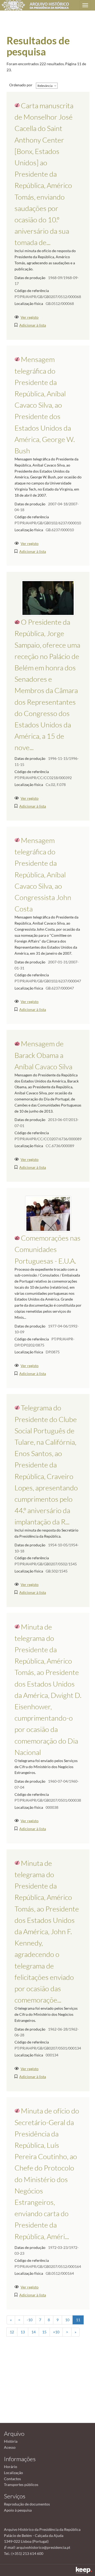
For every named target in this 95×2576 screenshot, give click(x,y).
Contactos (12, 2479)
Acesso (10, 2447)
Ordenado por (21, 85)
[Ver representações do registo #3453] (48, 1214)
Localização (13, 2473)
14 (34, 2332)
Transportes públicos (21, 2485)
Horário (11, 2467)
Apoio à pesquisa (18, 2510)
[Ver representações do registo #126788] (48, 598)
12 (12, 2332)
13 (23, 2332)
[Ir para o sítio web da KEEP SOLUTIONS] (84, 2570)
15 (44, 2332)
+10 (56, 2332)
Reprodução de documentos (27, 2504)
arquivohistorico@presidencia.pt (43, 2547)
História (11, 2441)
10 (67, 2320)
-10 (30, 2320)
